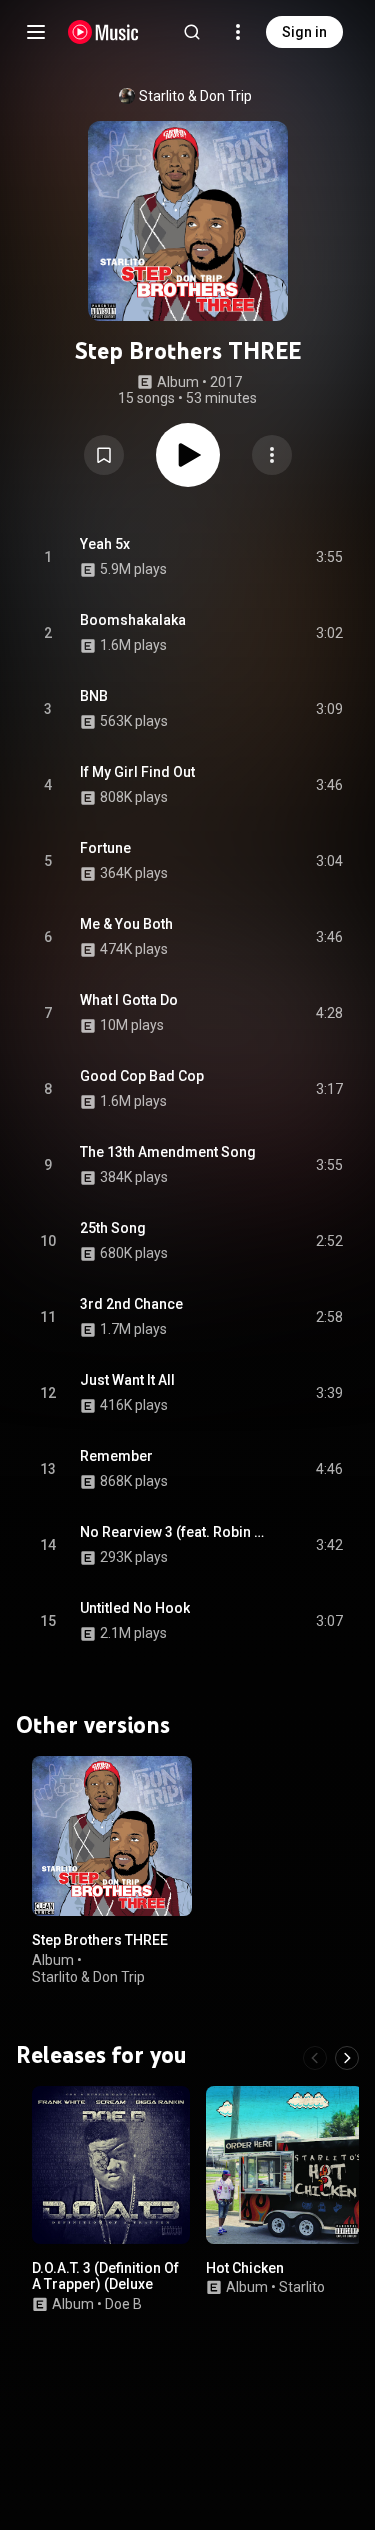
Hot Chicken (245, 2268)
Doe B (123, 2304)
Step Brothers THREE (100, 1940)
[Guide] (36, 32)
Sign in (304, 32)
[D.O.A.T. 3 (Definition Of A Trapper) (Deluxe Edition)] (111, 2165)
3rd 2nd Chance (131, 1304)
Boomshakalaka (133, 620)
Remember (116, 1456)
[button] (104, 455)
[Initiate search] (192, 32)
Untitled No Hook (135, 1608)
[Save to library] (104, 455)
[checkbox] (329, 557)
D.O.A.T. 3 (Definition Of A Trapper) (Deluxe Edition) (105, 2285)
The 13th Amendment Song (168, 1152)
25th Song (113, 1228)
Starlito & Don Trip (195, 96)
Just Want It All (127, 1380)
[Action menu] (272, 455)
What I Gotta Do (129, 1000)
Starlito (302, 2287)
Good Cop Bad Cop (142, 1076)
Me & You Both (126, 924)
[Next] (347, 2058)
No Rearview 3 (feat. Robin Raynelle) (175, 1532)
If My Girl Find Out (137, 772)
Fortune (105, 848)
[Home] (103, 32)
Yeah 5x (105, 544)
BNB (94, 696)
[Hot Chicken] (285, 2165)
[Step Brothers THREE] (112, 1836)
